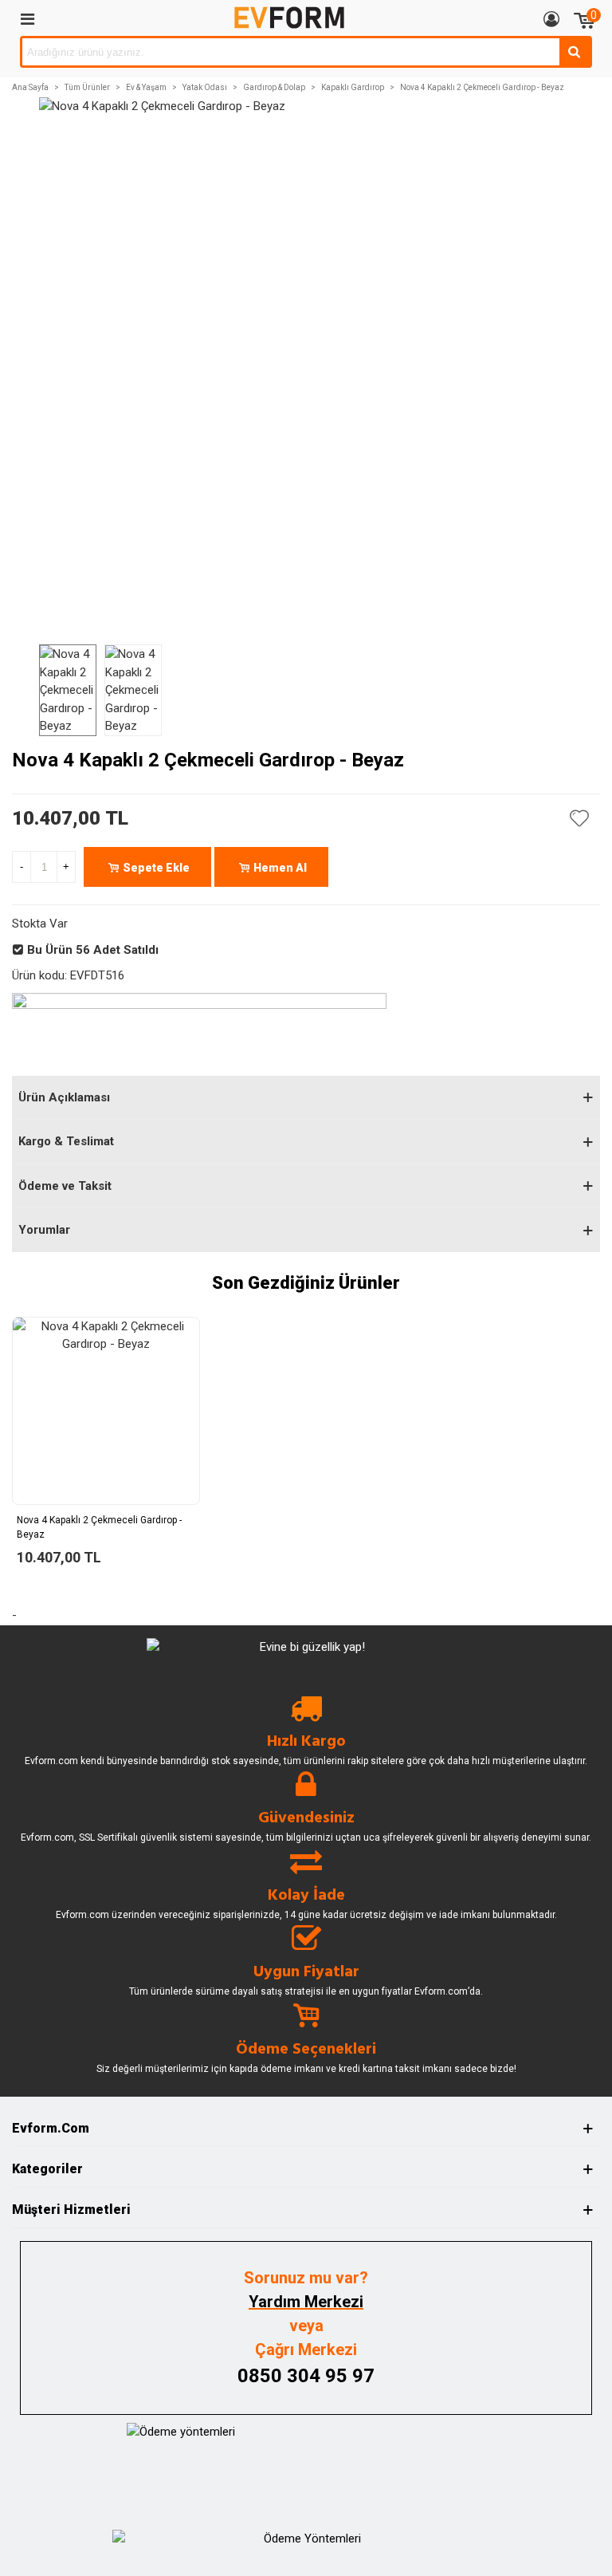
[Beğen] (580, 818)
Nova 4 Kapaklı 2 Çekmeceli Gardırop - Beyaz (99, 1527)
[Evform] (289, 18)
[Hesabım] (551, 18)
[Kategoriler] (27, 18)
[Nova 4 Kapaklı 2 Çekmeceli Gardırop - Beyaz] (106, 1411)
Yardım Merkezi (306, 2302)
